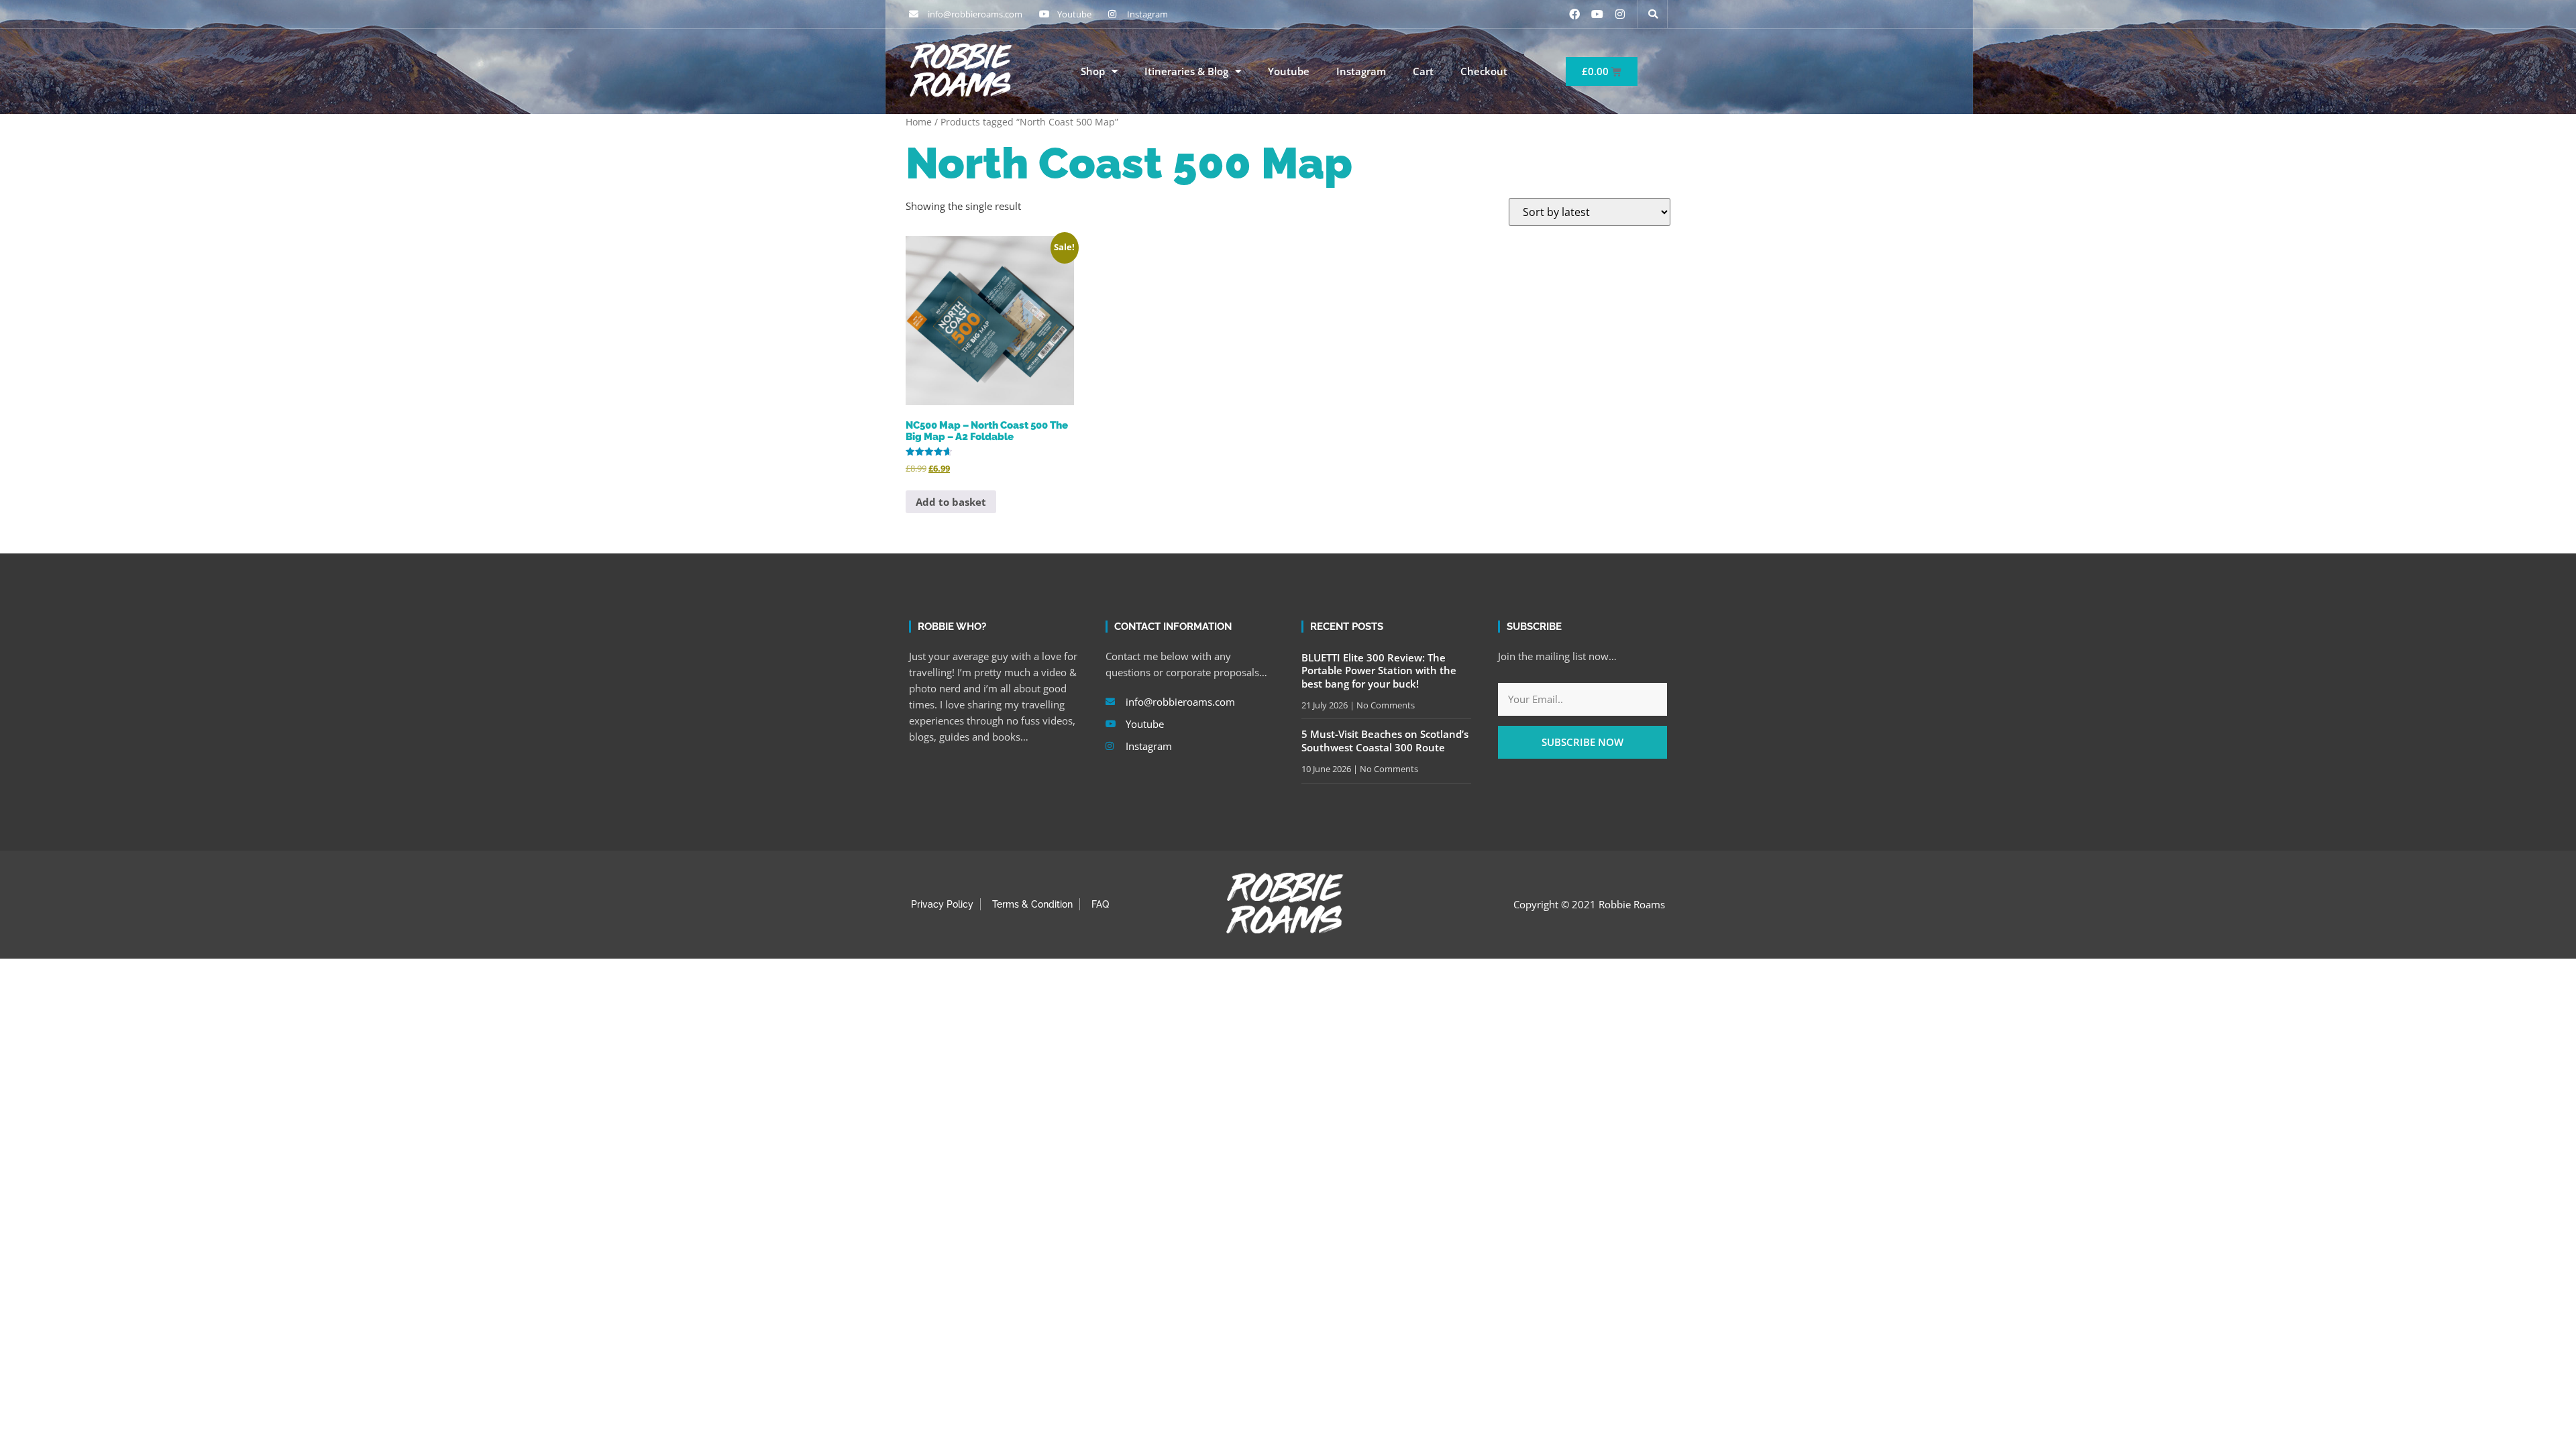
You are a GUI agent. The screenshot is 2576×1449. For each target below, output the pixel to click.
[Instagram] (1620, 14)
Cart (1423, 71)
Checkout (1484, 71)
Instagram (1361, 71)
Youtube (1289, 71)
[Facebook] (1574, 14)
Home (919, 122)
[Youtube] (1597, 14)
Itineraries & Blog (1186, 71)
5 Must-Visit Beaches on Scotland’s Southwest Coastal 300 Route (1385, 741)
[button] (1653, 14)
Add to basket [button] (951, 502)
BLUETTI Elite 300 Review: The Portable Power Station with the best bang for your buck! (1379, 670)
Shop (1093, 71)
